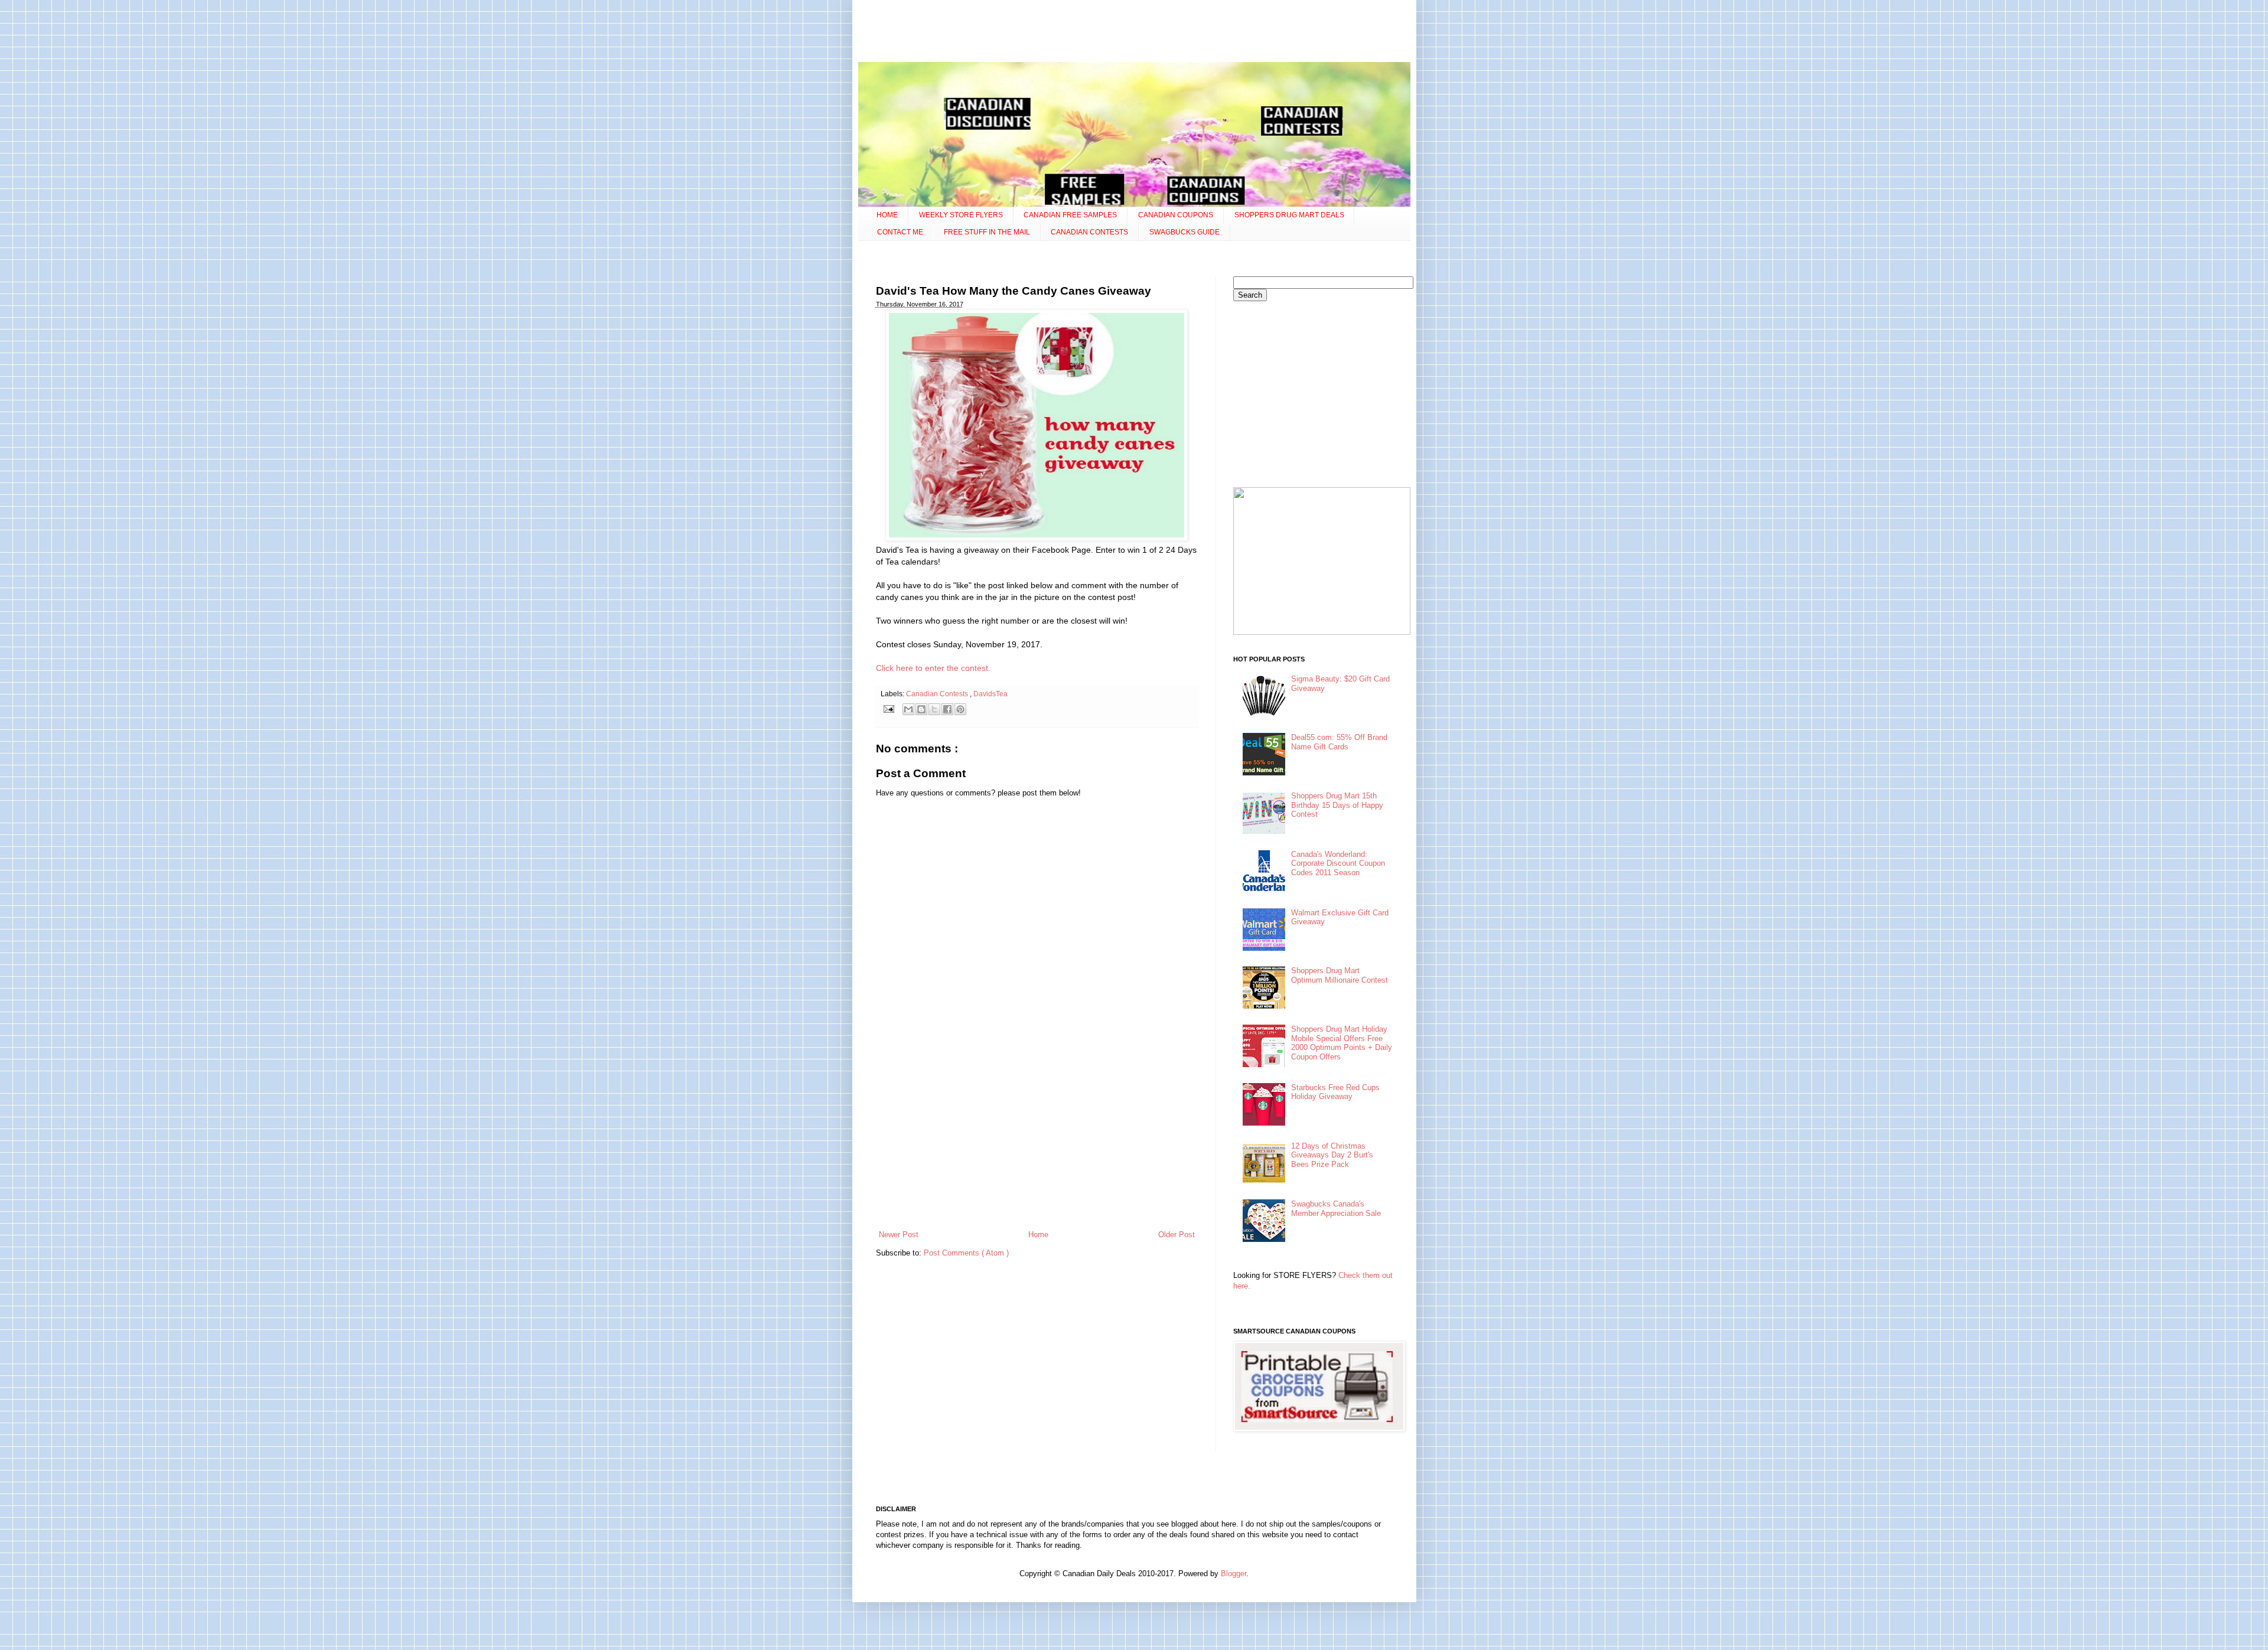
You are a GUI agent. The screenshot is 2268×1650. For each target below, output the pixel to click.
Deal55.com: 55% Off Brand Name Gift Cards (1339, 742)
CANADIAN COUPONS (1176, 215)
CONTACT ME (900, 232)
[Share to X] (934, 709)
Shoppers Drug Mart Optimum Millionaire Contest (1340, 975)
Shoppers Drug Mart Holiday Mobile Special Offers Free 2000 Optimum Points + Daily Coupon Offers (1342, 1043)
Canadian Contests (938, 694)
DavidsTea (990, 694)
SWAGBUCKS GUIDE (1184, 232)
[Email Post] (889, 708)
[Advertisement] (1134, 32)
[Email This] (908, 709)
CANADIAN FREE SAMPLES (1070, 215)
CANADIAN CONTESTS (1089, 232)
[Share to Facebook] (947, 709)
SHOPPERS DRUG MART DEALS (1289, 215)
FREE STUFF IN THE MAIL (987, 232)
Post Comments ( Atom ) (966, 1253)
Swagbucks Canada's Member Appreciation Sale (1336, 1209)
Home (1038, 1235)
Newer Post (899, 1235)
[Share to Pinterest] (960, 709)
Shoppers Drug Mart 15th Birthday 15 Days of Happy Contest (1337, 805)
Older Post (1177, 1235)
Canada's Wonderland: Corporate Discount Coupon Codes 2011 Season (1338, 863)
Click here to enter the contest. (933, 668)
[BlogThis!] (921, 709)
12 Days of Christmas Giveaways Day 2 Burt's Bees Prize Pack (1332, 1155)
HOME (887, 215)
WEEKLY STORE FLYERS (961, 215)
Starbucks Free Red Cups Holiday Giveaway (1335, 1092)
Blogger (1234, 1574)
